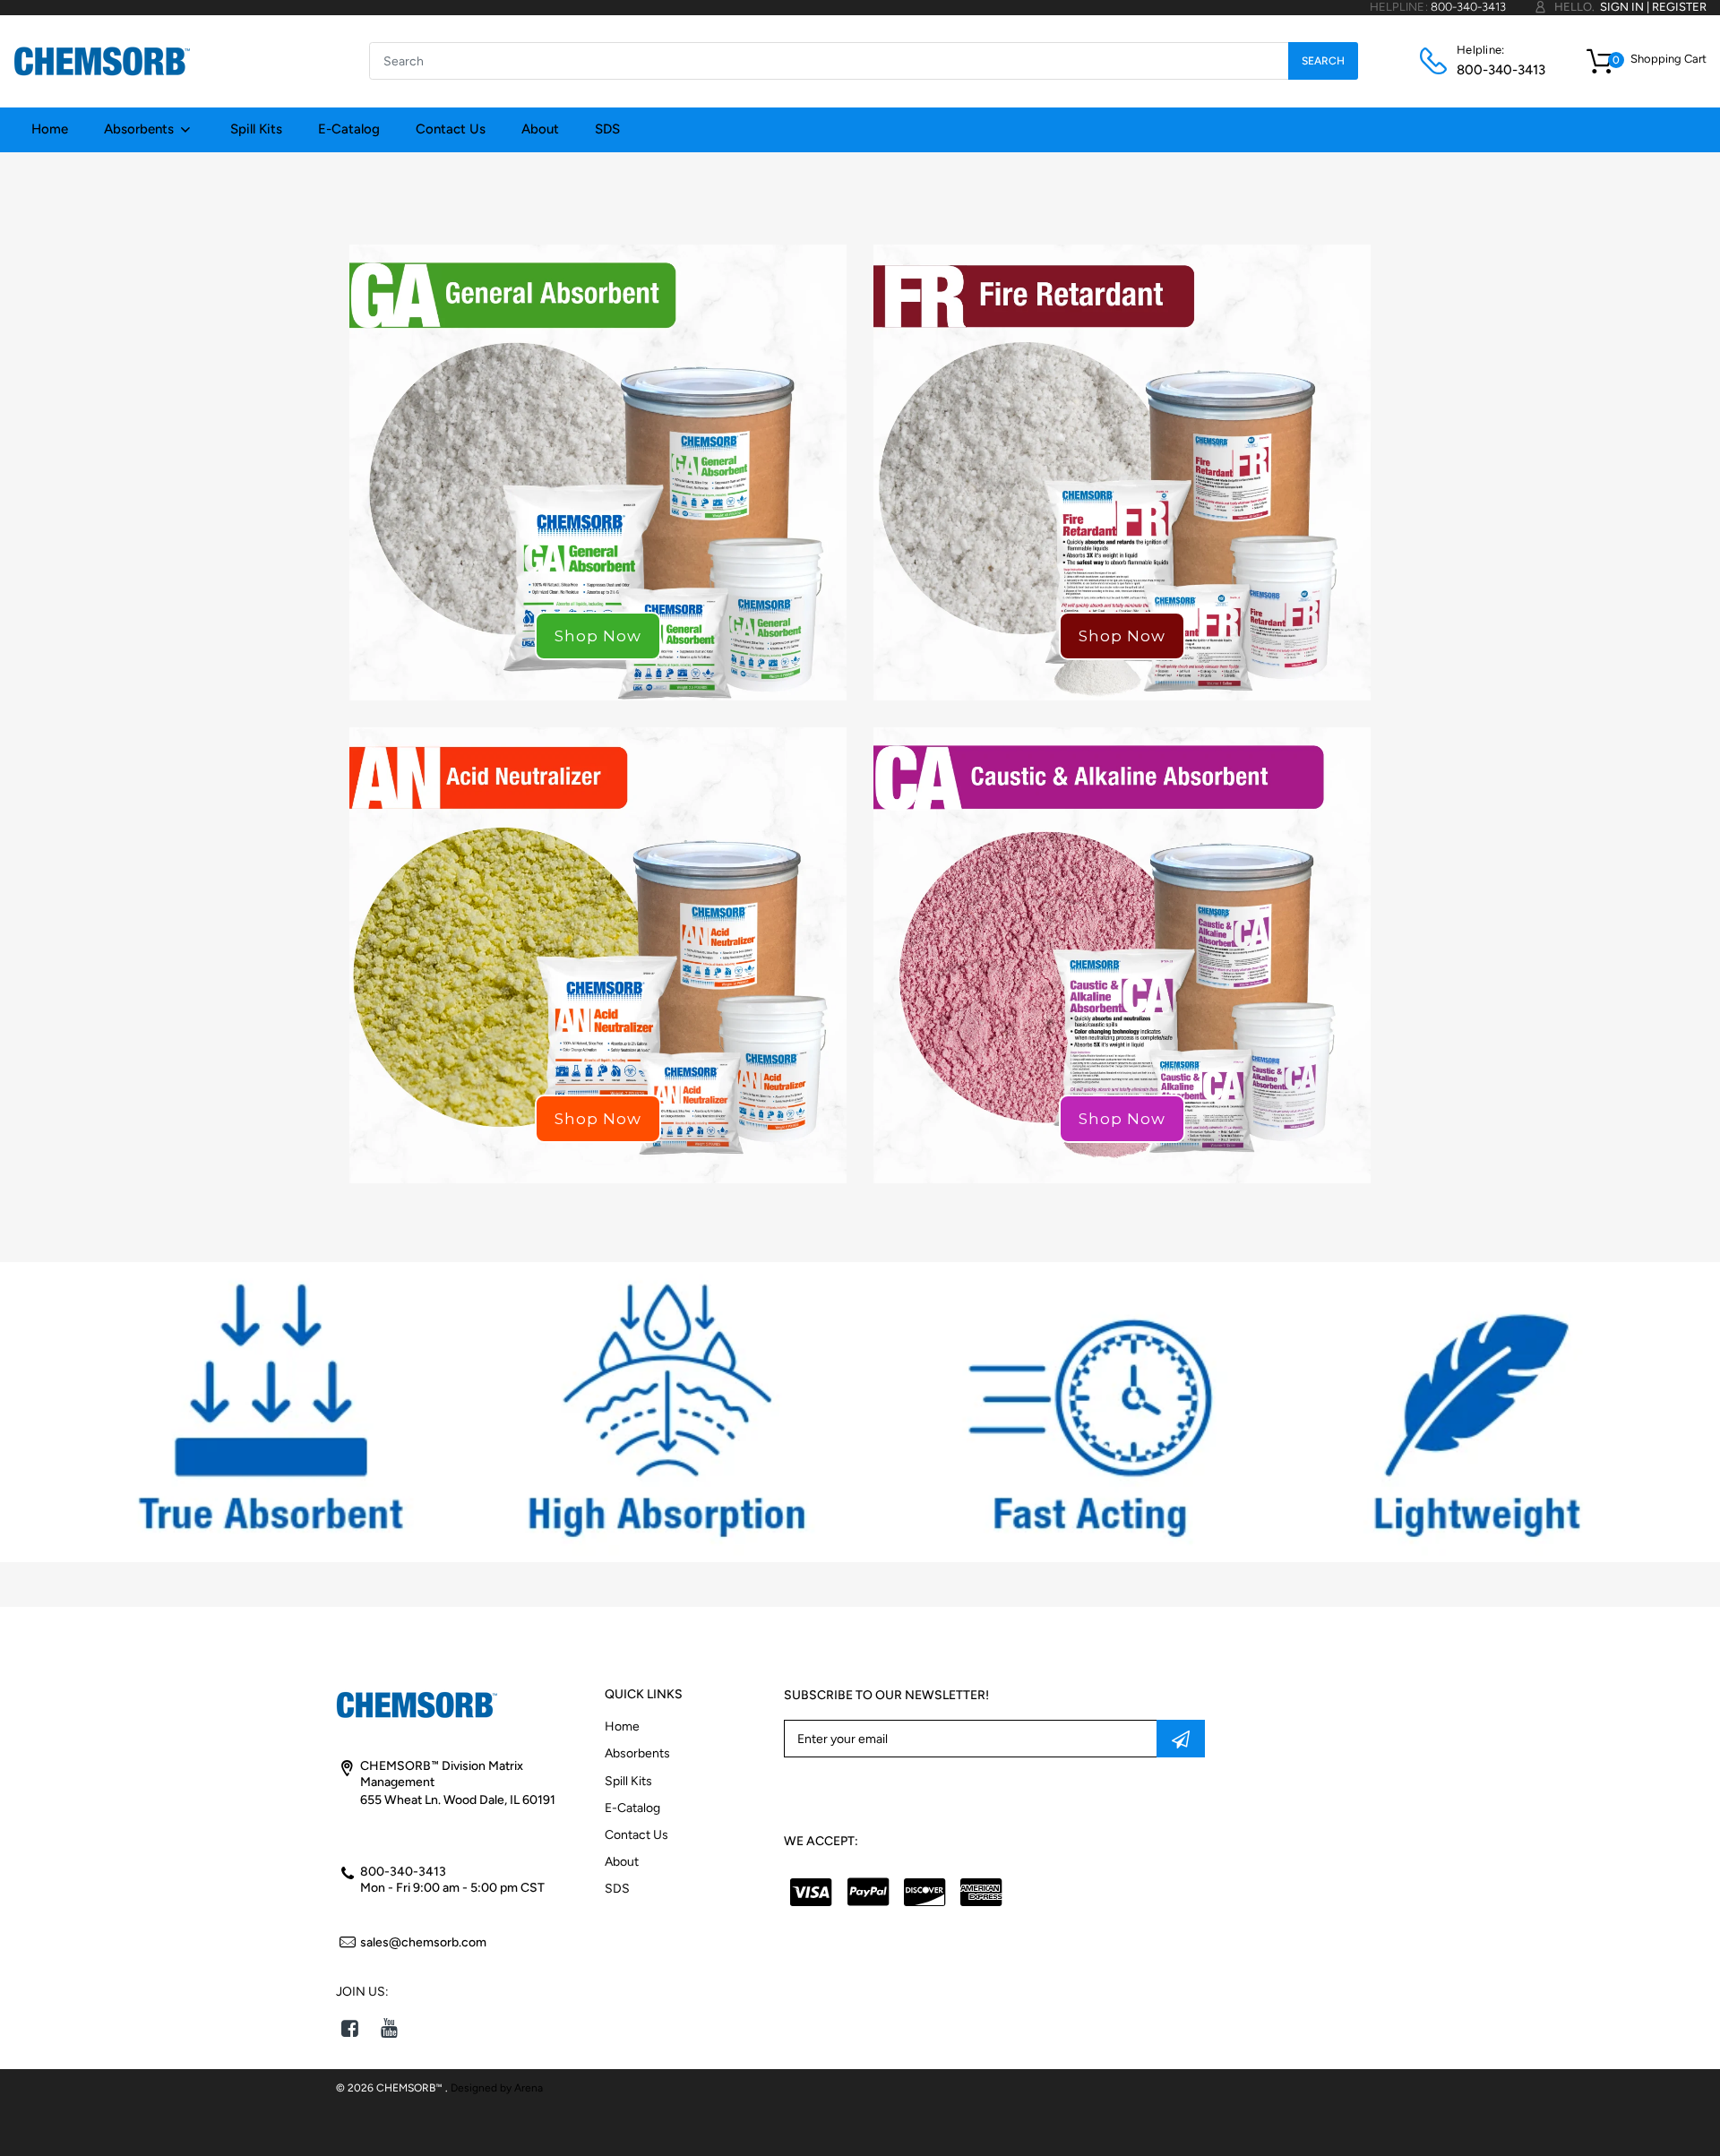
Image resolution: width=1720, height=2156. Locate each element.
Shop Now (598, 636)
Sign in (1622, 7)
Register (1679, 7)
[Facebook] (350, 2028)
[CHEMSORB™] (102, 60)
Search (1323, 61)
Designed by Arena (497, 2088)
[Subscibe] (1181, 1739)
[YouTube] (389, 2028)
